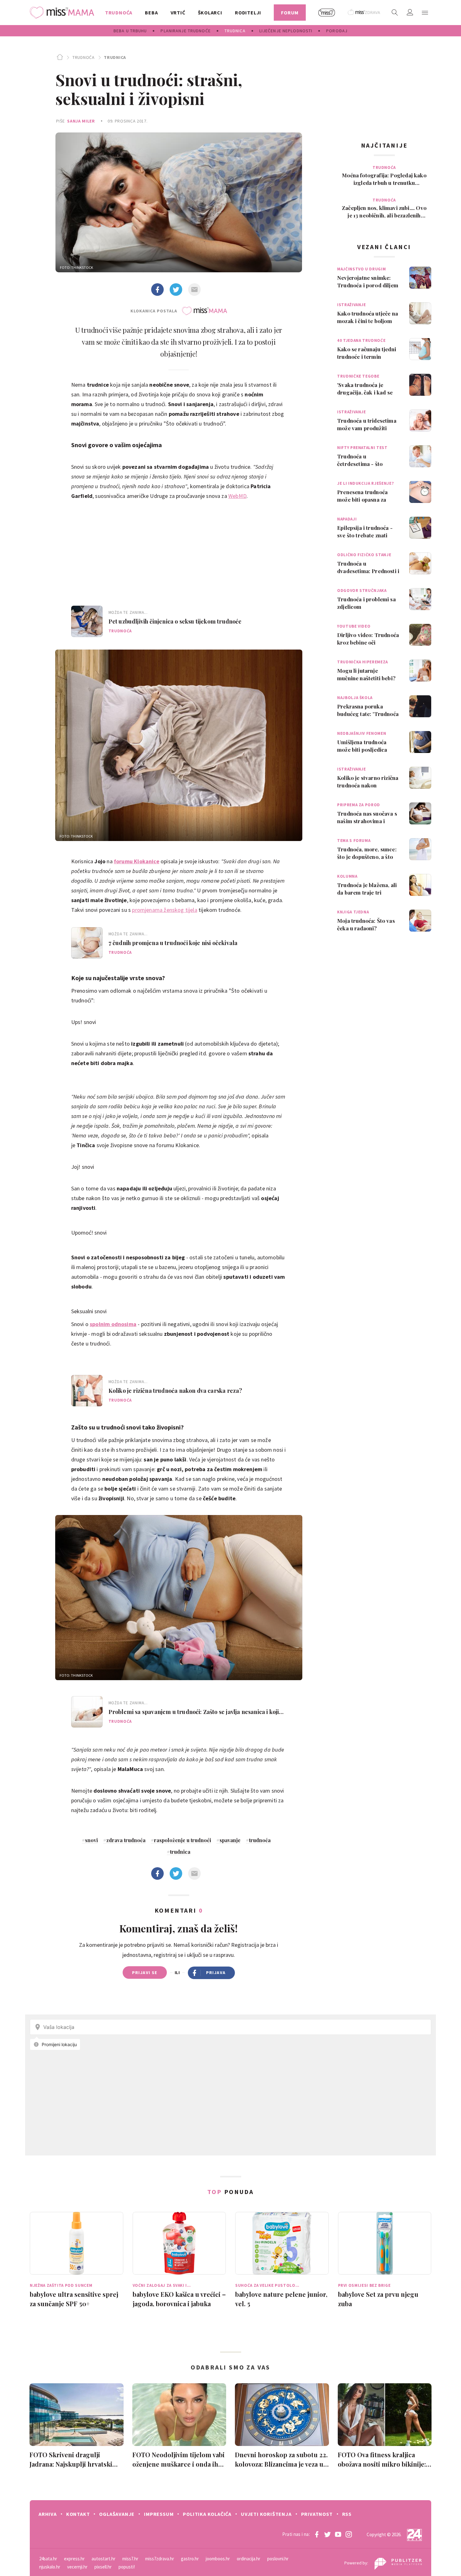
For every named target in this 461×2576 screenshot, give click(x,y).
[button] (425, 13)
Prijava (216, 1972)
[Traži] (395, 13)
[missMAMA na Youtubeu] (338, 2534)
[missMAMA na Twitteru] (327, 2534)
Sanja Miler (81, 121)
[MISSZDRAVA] (364, 13)
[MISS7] (327, 13)
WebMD (237, 496)
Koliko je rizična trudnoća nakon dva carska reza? (175, 1391)
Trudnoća (83, 57)
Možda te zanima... (128, 612)
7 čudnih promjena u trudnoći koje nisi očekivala (173, 943)
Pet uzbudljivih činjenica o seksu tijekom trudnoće (175, 621)
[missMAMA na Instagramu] (349, 2534)
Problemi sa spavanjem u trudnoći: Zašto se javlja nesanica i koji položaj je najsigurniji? (194, 1712)
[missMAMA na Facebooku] (317, 2534)
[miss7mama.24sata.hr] (64, 13)
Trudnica (115, 57)
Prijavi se (145, 1972)
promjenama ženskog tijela (165, 910)
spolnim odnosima (113, 1324)
